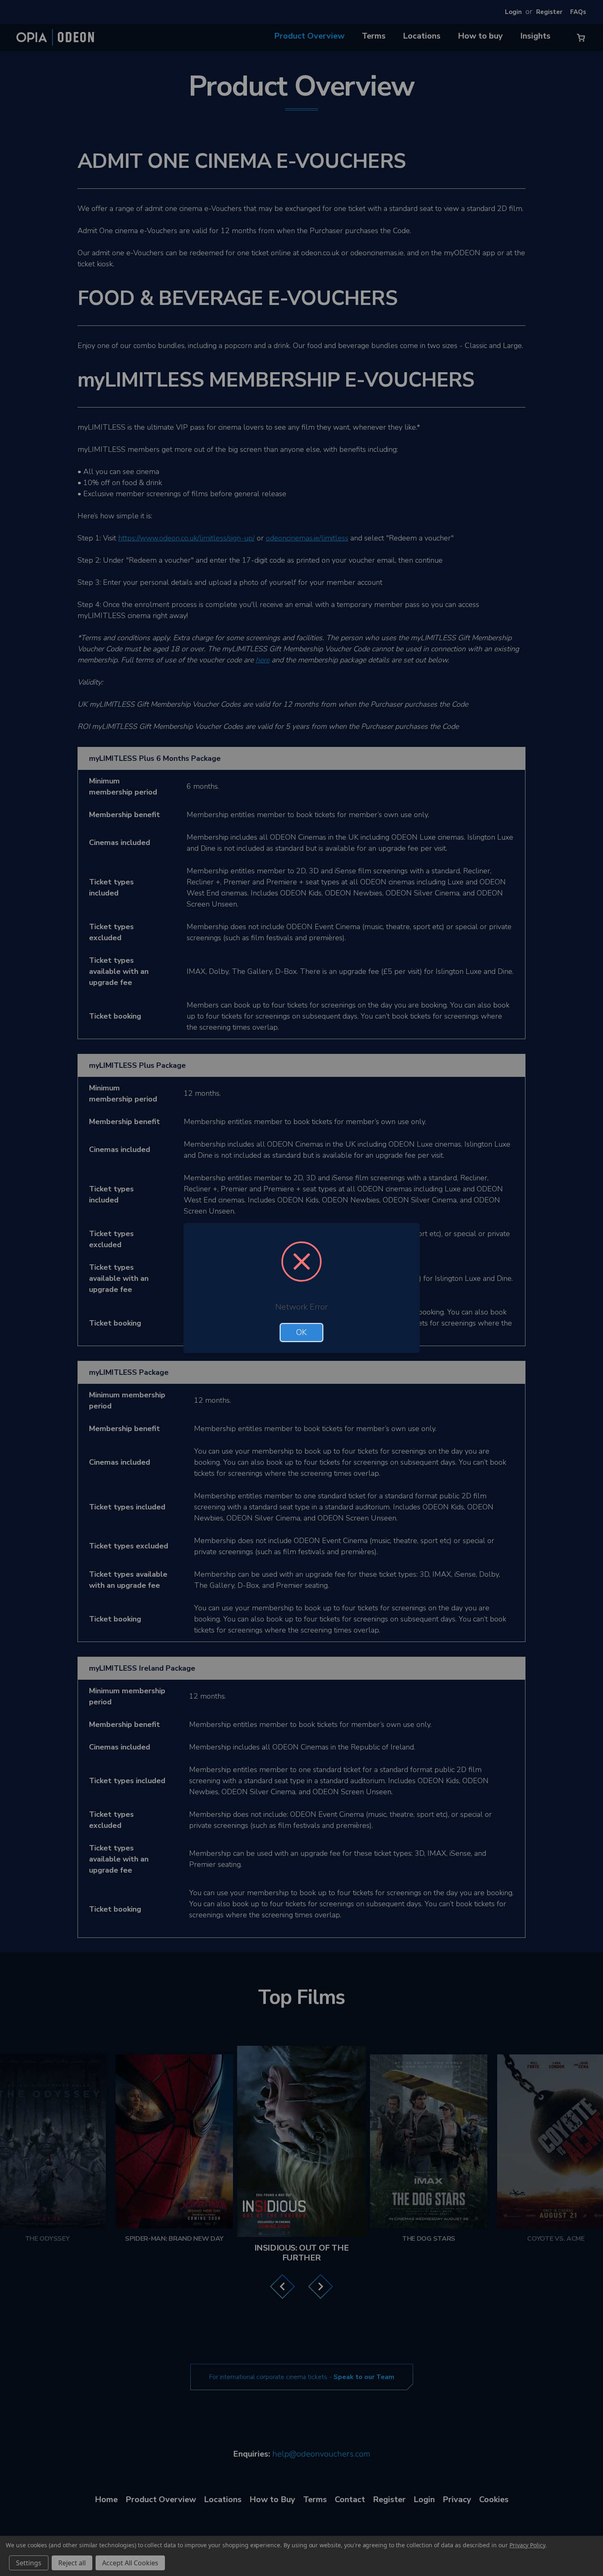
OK (301, 1333)
